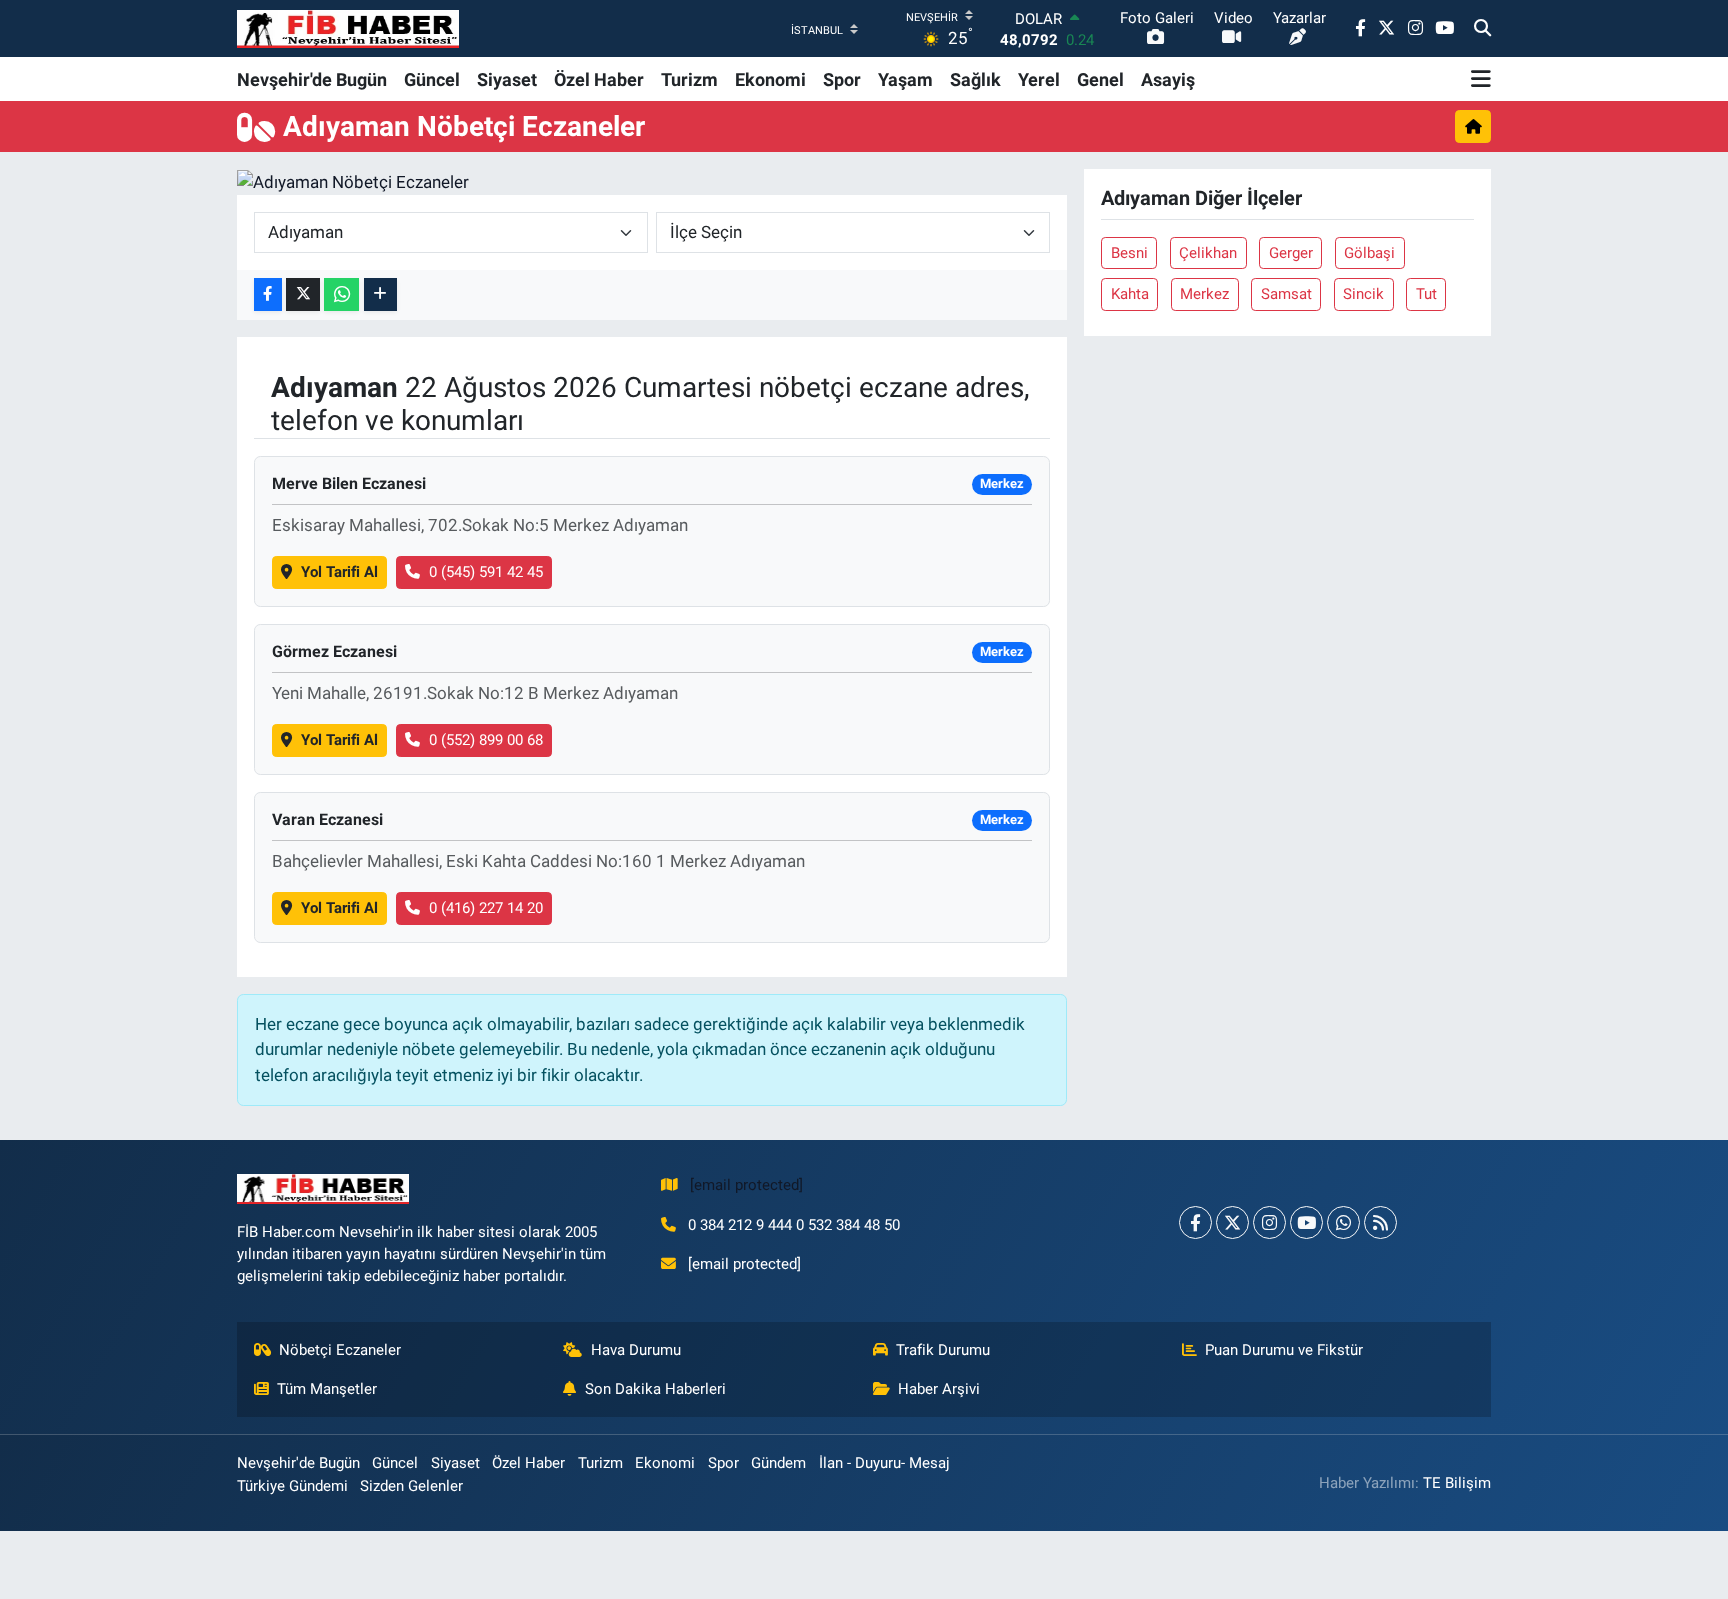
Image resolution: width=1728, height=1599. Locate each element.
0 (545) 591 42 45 (486, 572)
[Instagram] (1269, 1222)
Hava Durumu (636, 1350)
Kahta (1130, 294)
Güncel (432, 79)
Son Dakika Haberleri (655, 1389)
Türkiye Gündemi (292, 1486)
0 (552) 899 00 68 (486, 740)
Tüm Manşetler (327, 1389)
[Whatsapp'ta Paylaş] (341, 294)
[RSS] (1380, 1222)
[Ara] (1482, 29)
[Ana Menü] (1481, 79)
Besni (1129, 253)
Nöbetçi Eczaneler (340, 1350)
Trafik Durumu (943, 1350)
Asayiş (1168, 79)
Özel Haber (599, 79)
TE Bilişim (1457, 1483)
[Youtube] (1306, 1222)
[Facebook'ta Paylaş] (268, 294)
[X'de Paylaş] (303, 294)
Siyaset (507, 79)
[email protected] (746, 1185)
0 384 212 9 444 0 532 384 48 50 (794, 1225)
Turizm (689, 79)
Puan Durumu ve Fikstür (1284, 1350)
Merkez (1204, 294)
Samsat (1286, 294)
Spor (842, 79)
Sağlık (975, 79)
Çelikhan (1208, 253)
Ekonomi (770, 79)
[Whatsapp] (1343, 1222)
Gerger (1291, 253)
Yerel (1039, 79)
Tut (1426, 294)
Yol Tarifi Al (339, 572)
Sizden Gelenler (411, 1486)
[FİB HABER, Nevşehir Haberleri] (348, 28)
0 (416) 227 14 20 (486, 908)
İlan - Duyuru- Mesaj (884, 1463)
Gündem (778, 1463)
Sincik (1363, 294)
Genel (1100, 79)
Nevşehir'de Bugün (312, 79)
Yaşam (905, 79)
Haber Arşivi (939, 1389)
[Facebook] (1195, 1222)
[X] (1232, 1222)
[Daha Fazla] (380, 294)
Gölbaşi (1369, 253)
